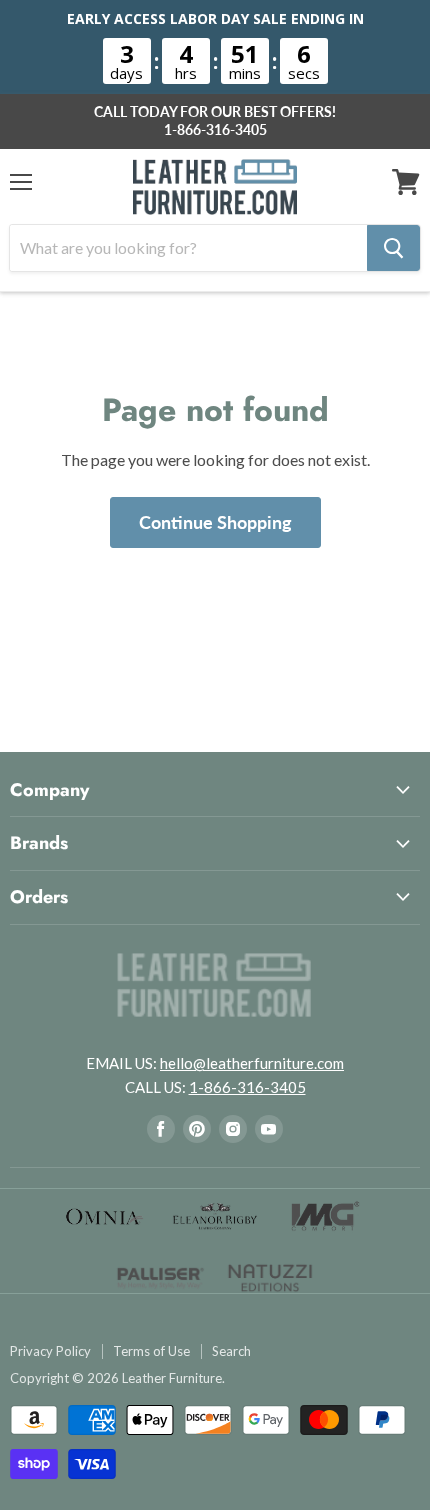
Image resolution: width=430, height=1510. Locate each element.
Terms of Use (151, 1351)
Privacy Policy (50, 1351)
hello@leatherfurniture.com (252, 1063)
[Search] (393, 248)
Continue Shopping (215, 522)
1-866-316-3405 (215, 130)
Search (231, 1351)
